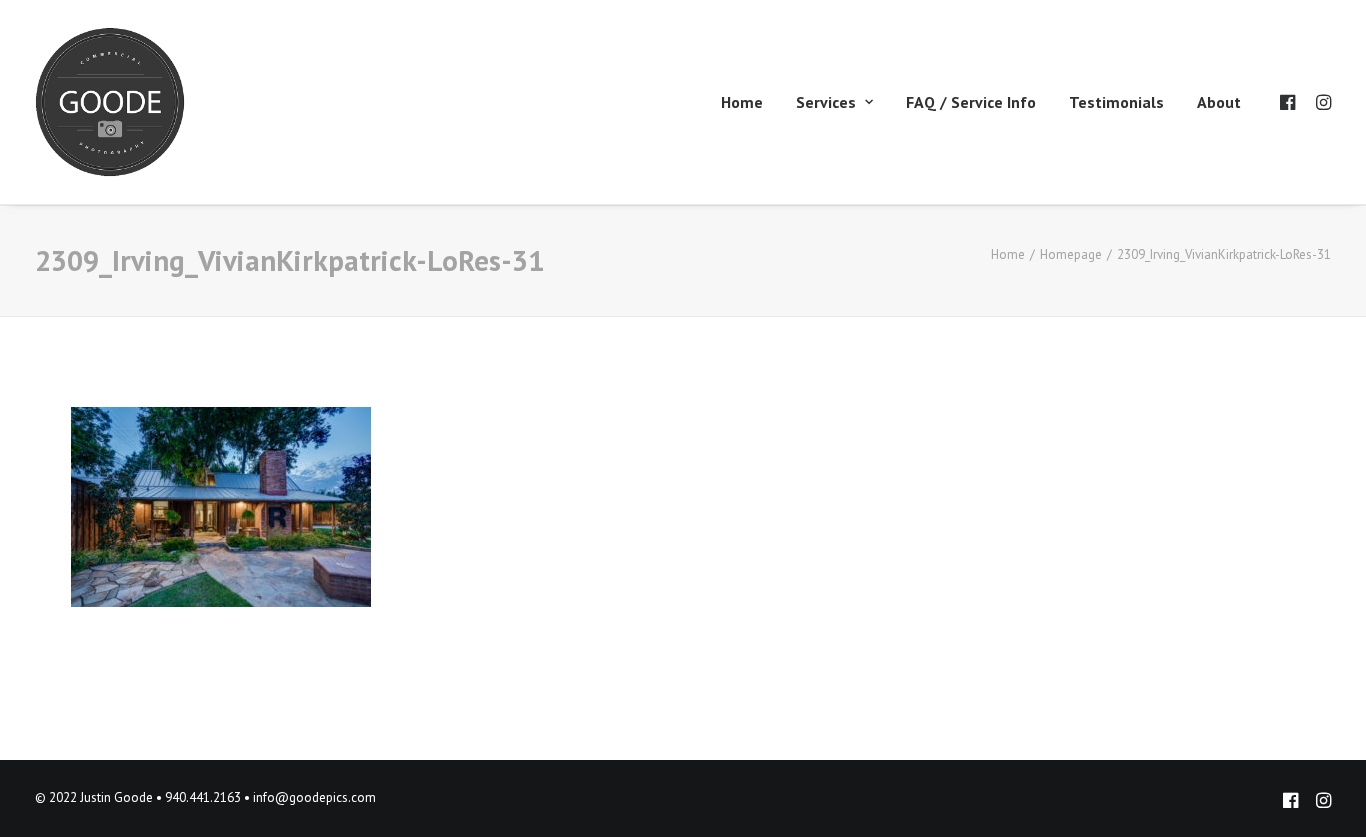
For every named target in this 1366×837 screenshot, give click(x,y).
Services (826, 102)
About (1219, 102)
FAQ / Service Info (971, 102)
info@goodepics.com (314, 797)
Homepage (1071, 254)
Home (742, 102)
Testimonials (1116, 102)
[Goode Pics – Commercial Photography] (110, 102)
